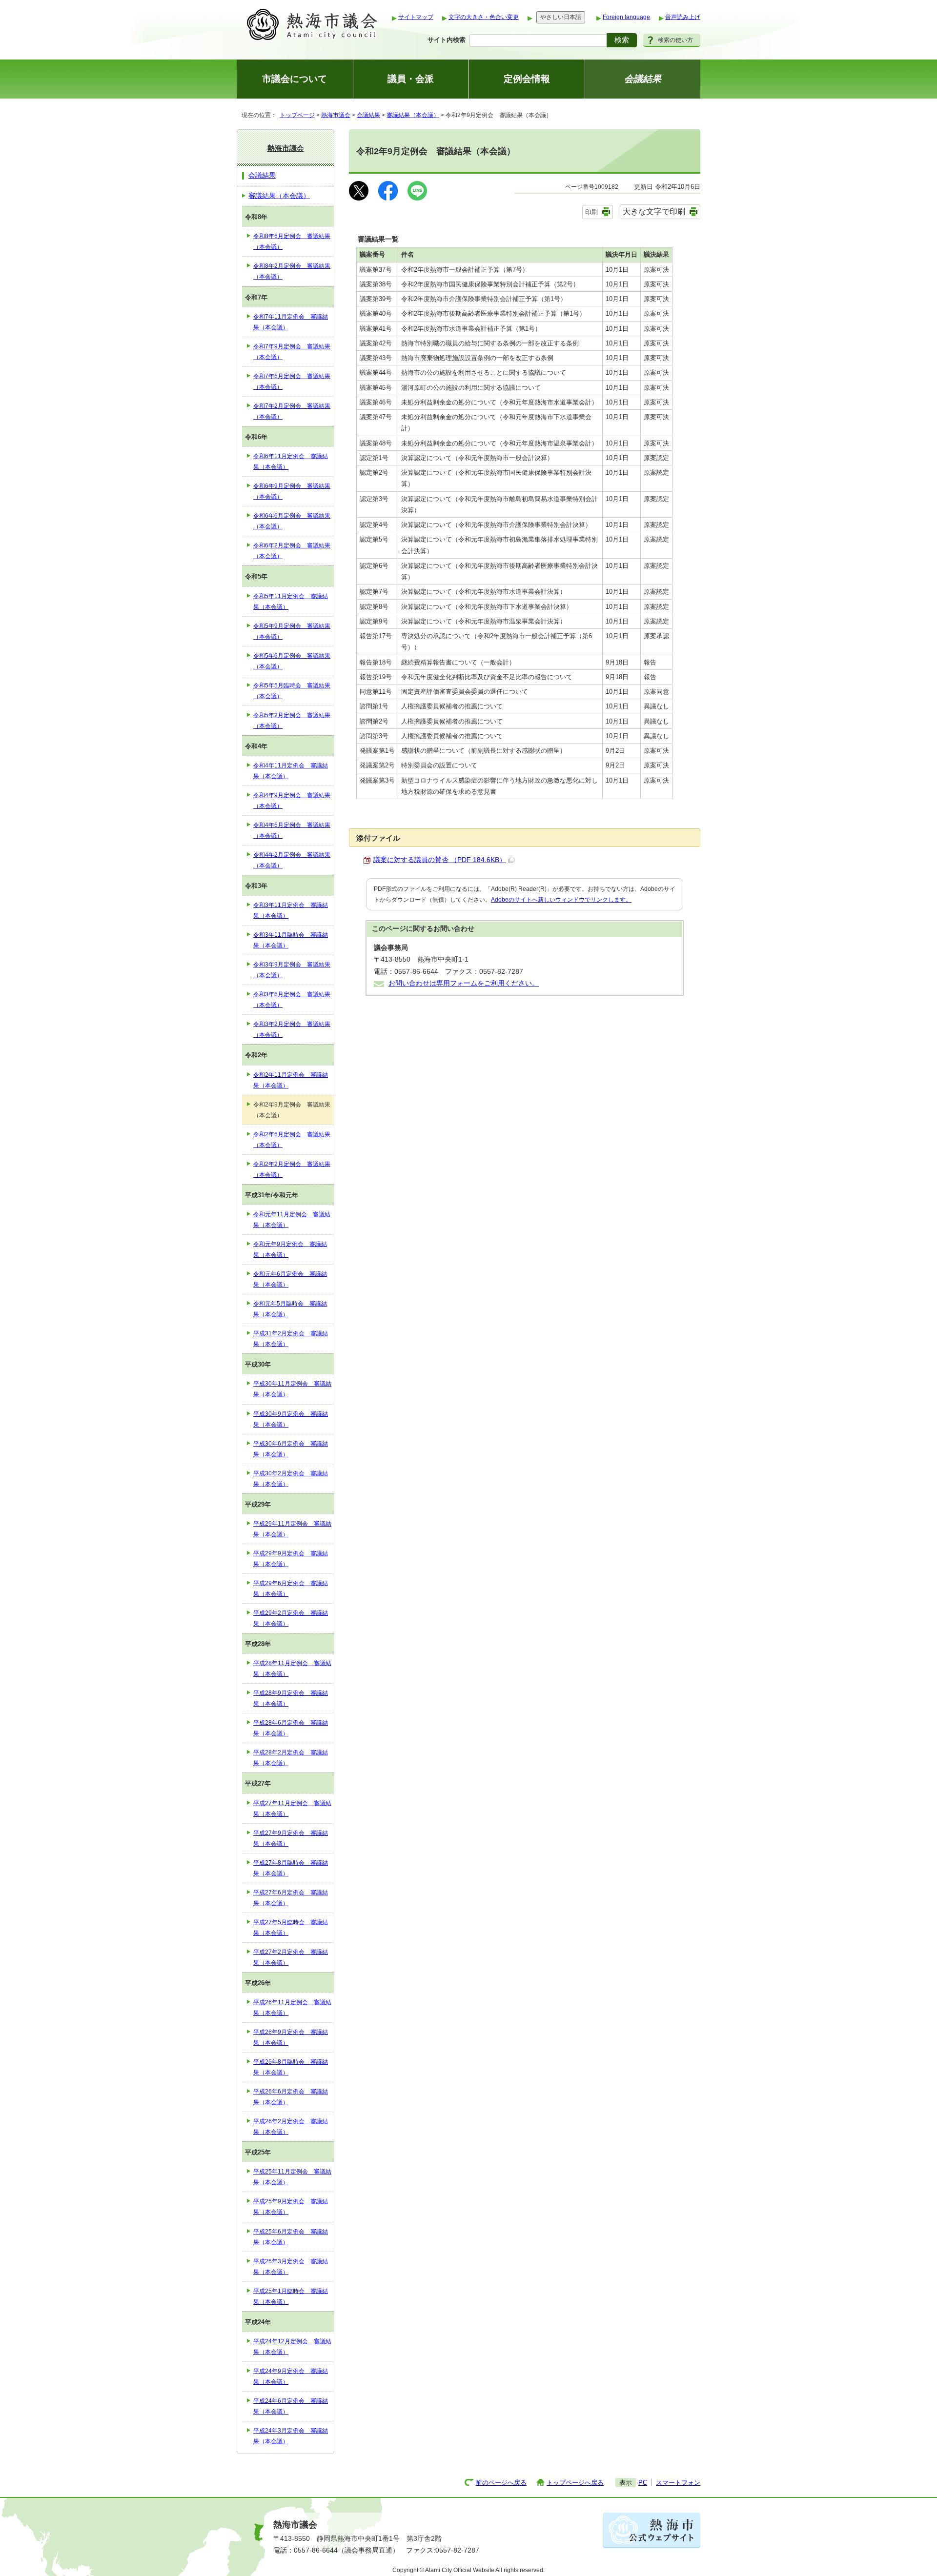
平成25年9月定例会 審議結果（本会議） (291, 2207)
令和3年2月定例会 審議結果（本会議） (292, 1029)
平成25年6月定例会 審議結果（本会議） (291, 2237)
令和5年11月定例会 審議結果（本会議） (291, 602)
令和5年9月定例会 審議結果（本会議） (292, 631)
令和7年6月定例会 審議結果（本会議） (292, 382)
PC (643, 2483)
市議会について (295, 79)
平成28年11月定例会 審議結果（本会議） (292, 1669)
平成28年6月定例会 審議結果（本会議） (291, 1728)
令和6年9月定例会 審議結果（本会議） (292, 491)
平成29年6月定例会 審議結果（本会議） (291, 1589)
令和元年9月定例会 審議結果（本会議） (290, 1249)
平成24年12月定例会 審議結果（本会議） (292, 2347)
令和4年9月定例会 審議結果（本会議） (292, 801)
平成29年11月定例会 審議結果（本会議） (292, 1529)
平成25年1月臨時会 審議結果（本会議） (291, 2296)
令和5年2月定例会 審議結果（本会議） (292, 721)
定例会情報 (527, 79)
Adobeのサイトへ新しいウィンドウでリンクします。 (561, 900)
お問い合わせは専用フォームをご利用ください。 (464, 983)
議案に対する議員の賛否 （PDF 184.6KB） (440, 860)
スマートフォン (678, 2483)
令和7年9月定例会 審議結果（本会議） (292, 352)
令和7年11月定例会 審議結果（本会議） (291, 322)
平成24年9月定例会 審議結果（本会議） (291, 2376)
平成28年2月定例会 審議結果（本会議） (291, 1758)
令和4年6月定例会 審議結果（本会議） (292, 830)
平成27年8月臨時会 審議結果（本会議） (291, 1868)
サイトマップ (416, 17)
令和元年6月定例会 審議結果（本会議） (290, 1279)
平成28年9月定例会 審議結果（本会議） (291, 1698)
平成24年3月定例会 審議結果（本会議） (291, 2436)
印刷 (591, 212)
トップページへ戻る (575, 2483)
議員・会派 (411, 79)
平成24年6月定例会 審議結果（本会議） (291, 2406)
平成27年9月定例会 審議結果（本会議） (291, 1838)
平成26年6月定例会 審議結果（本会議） (291, 2097)
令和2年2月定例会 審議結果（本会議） (292, 1169)
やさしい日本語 (561, 17)
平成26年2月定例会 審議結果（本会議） (291, 2127)
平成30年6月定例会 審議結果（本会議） (291, 1449)
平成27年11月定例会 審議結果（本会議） (292, 1809)
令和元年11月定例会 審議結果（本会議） (292, 1220)
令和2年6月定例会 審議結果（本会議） (292, 1140)
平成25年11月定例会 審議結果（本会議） (292, 2177)
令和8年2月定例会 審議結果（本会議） (292, 271)
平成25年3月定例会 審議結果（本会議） (291, 2267)
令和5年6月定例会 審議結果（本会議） (292, 661)
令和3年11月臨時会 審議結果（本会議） (291, 940)
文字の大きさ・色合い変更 (484, 17)
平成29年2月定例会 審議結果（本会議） (291, 1618)
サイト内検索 (447, 40)
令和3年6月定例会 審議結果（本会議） (292, 1000)
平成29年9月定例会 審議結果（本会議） (291, 1559)
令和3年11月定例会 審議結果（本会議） (291, 910)
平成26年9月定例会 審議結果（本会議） (291, 2037)
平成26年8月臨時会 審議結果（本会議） (291, 2067)
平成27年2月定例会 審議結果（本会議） (291, 1957)
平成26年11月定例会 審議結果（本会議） (292, 2008)
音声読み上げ (683, 17)
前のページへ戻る (501, 2483)
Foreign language (626, 17)
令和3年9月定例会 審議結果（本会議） (292, 970)
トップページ (297, 115)
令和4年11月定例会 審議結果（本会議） (291, 771)
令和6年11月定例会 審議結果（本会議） (291, 462)
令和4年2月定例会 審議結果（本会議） (292, 860)
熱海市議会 (336, 115)
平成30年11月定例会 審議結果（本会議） (292, 1389)
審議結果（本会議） (413, 115)
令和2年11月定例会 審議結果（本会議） (291, 1080)
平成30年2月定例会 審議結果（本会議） (291, 1479)
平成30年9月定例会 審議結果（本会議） (291, 1419)
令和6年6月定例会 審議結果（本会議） (292, 521)
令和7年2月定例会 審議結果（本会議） (292, 411)
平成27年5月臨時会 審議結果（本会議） (291, 1928)
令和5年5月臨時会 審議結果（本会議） (292, 691)
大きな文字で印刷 (654, 211)
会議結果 (368, 115)
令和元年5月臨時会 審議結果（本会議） (290, 1309)
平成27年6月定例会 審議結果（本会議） (291, 1898)
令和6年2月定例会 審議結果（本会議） (292, 551)
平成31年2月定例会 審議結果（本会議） (291, 1339)
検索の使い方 (675, 40)
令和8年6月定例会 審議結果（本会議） (292, 241)
